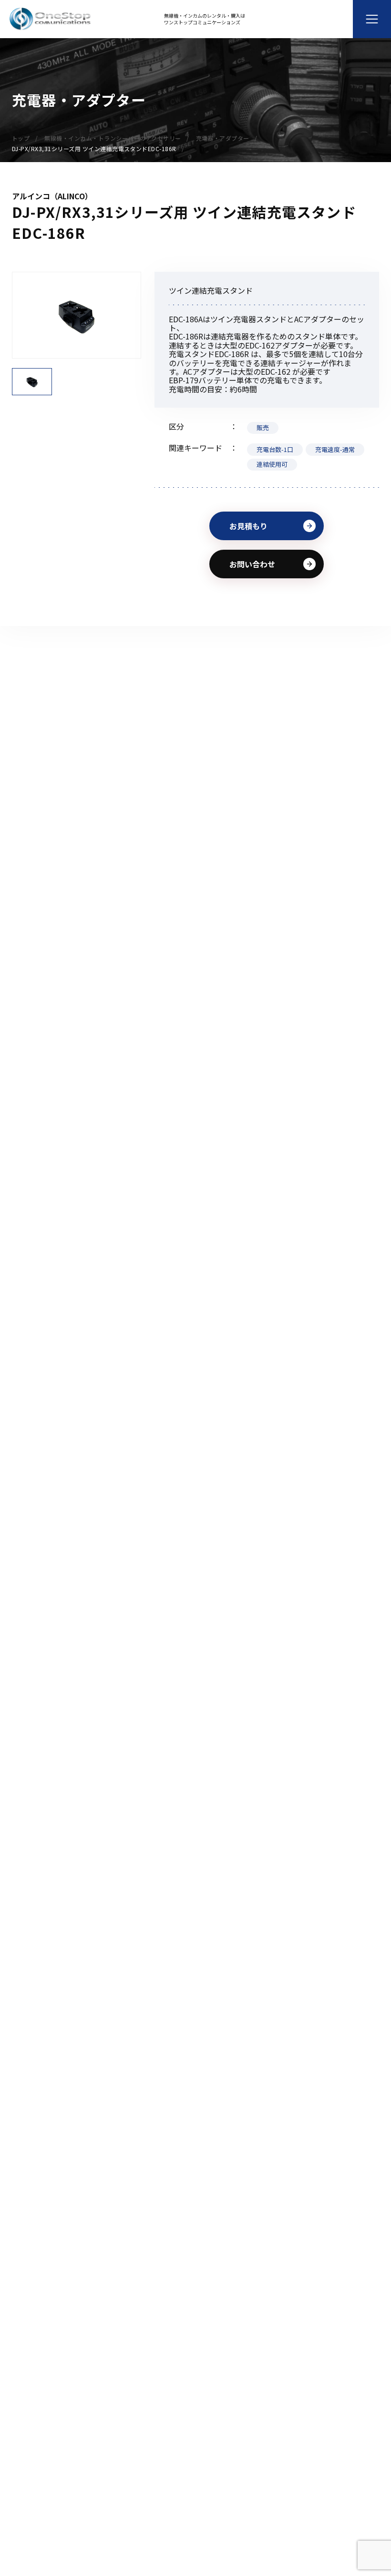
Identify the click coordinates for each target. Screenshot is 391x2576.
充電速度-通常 (335, 449)
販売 (263, 427)
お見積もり (248, 526)
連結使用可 (272, 464)
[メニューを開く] (372, 19)
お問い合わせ (252, 564)
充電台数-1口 (275, 449)
